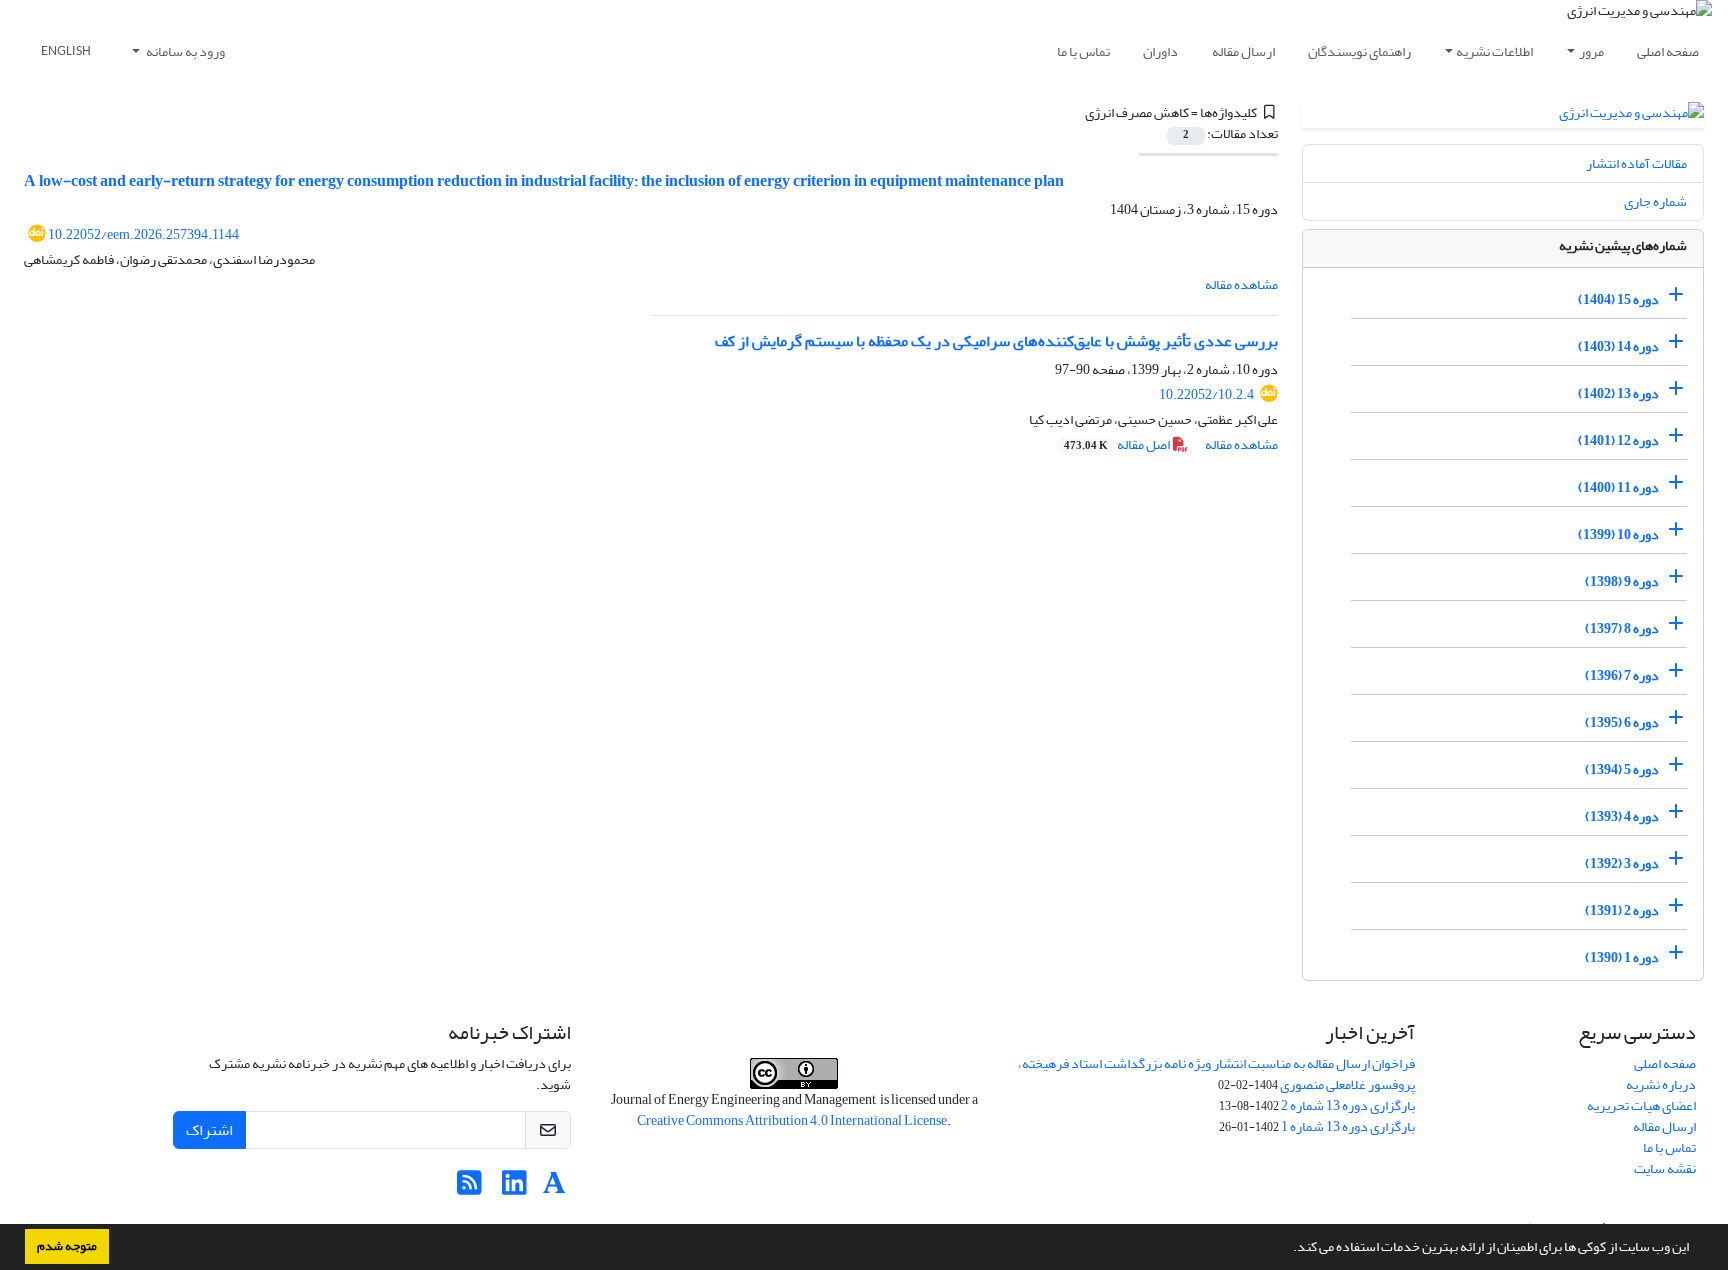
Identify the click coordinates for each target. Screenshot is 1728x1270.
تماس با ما (1083, 51)
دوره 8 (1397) (1622, 628)
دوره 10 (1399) (1618, 534)
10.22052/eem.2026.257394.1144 (143, 234)
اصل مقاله (1118, 444)
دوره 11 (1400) (1618, 487)
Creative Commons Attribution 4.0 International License (792, 1120)
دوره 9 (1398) (1622, 581)
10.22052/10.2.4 (1206, 394)
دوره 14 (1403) (1618, 346)
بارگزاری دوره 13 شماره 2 (1348, 1105)
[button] (1288, 1249)
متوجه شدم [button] (67, 1246)
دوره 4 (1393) (1622, 816)
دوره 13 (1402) (1618, 393)
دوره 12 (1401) (1618, 440)
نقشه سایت (1665, 1168)
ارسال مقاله (1243, 51)
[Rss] (469, 1188)
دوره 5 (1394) (1622, 769)
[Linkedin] (514, 1188)
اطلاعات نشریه (1494, 51)
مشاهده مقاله (1241, 284)
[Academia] (554, 1188)
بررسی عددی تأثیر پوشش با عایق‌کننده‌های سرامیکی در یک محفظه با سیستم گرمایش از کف (996, 341)
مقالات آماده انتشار (1636, 163)
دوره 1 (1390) (1622, 957)
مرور (1591, 51)
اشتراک (209, 1130)
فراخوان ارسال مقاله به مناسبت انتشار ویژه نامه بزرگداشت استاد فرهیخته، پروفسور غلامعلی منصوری (1216, 1074)
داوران (1160, 51)
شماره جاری (1655, 201)
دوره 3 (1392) (1622, 863)
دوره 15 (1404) (1618, 299)
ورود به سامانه (184, 51)
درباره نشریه (1661, 1084)
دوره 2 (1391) (1622, 910)
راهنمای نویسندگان (1359, 51)
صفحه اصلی (1668, 51)
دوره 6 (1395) (1622, 722)
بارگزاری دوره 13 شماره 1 (1348, 1126)
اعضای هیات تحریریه (1641, 1105)
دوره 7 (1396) (1622, 675)
